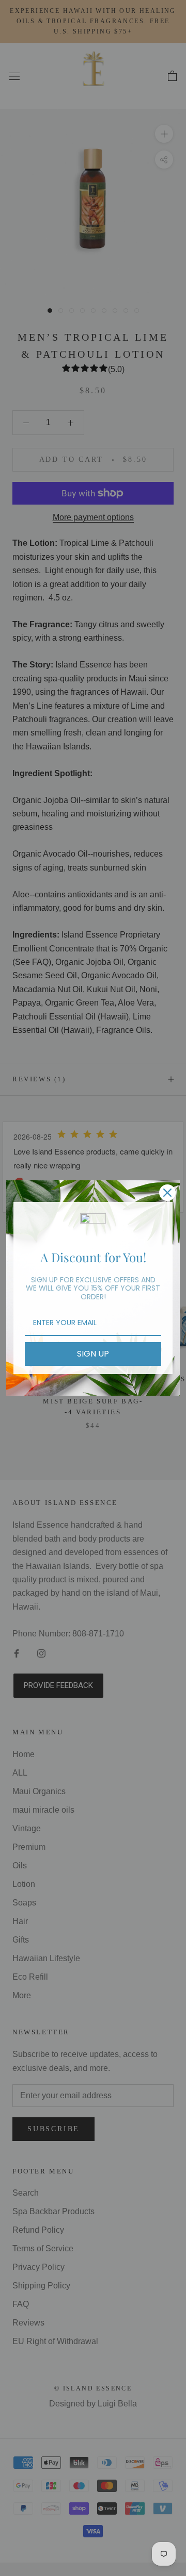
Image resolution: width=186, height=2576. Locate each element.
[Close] (167, 1193)
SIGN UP (93, 1354)
